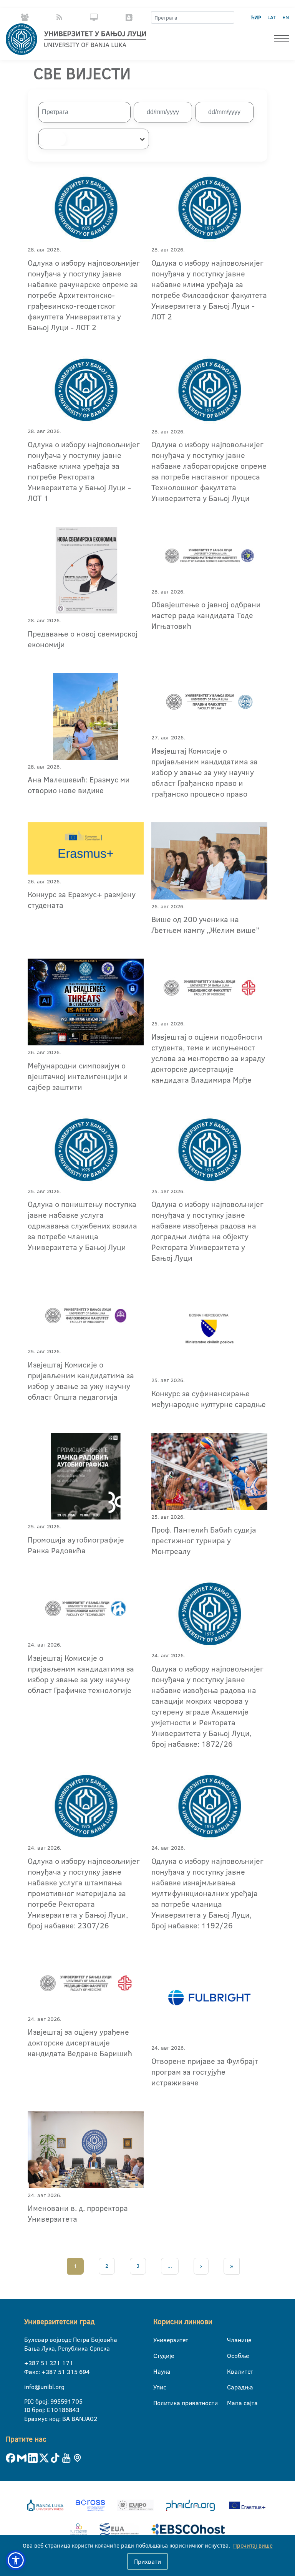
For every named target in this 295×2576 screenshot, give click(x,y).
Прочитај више (253, 2545)
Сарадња (232, 2387)
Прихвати (147, 2561)
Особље (232, 2356)
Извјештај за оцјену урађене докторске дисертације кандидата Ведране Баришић (80, 2042)
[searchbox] (52, 139)
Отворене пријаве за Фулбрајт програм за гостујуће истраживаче (205, 2072)
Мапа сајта (232, 2403)
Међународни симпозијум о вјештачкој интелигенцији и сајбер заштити (78, 1076)
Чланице (232, 2340)
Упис (158, 2387)
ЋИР (256, 17)
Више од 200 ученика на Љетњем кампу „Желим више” (205, 924)
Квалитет (232, 2371)
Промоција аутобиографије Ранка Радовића (76, 1545)
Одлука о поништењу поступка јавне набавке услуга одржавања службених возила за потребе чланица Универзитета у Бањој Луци (82, 1225)
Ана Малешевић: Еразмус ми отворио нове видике (79, 785)
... (170, 2266)
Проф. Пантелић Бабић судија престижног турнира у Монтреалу (204, 1540)
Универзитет (158, 2340)
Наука (158, 2371)
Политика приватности (158, 2403)
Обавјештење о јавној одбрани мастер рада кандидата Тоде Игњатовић (206, 615)
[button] (16, 2560)
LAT (272, 17)
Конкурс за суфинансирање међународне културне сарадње (209, 1399)
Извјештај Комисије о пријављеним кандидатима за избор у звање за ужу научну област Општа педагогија (81, 1381)
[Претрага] (228, 18)
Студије (158, 2356)
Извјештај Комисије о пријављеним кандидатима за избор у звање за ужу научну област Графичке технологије (81, 1674)
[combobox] (94, 139)
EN (286, 17)
